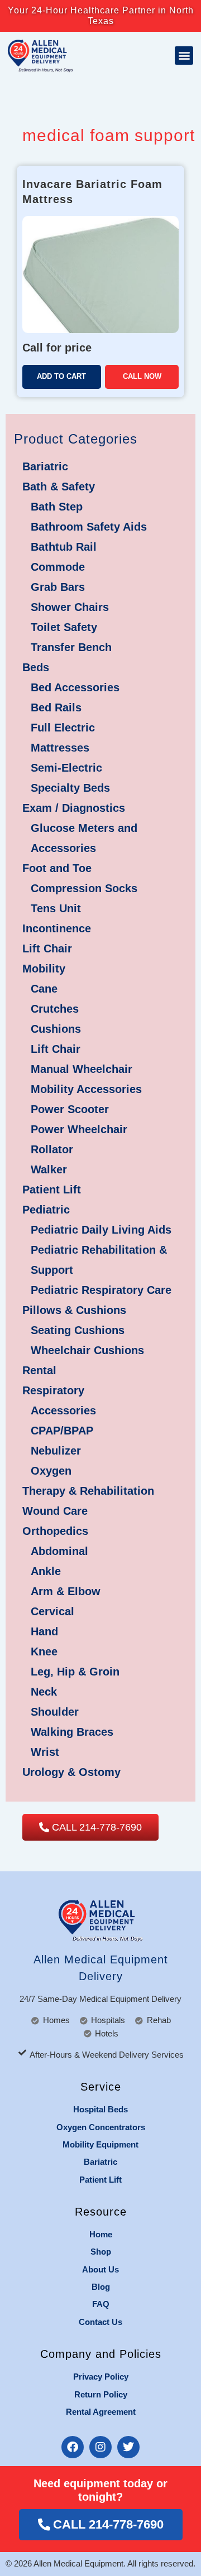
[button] (184, 56)
